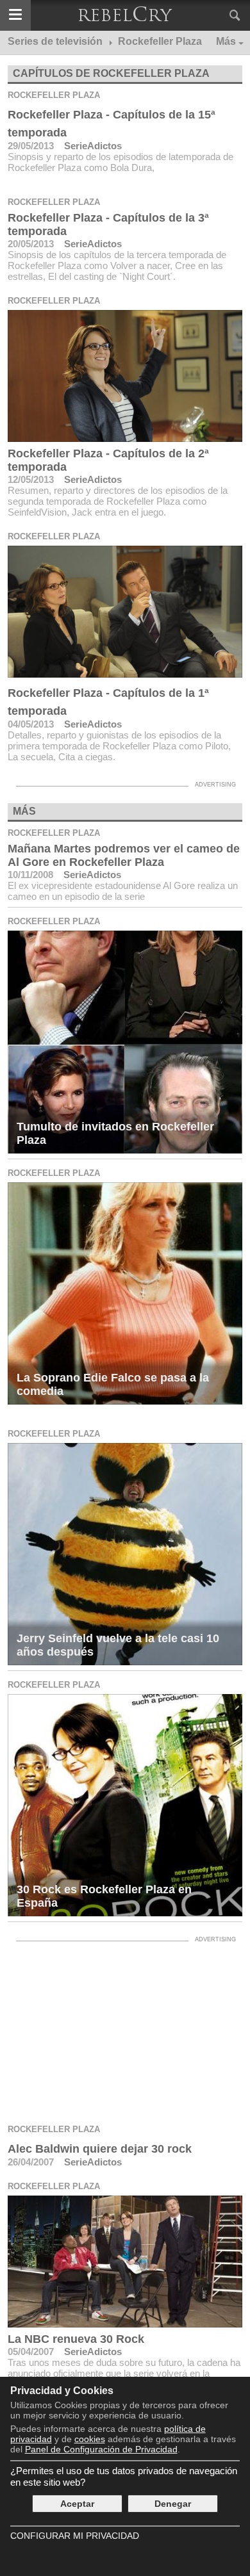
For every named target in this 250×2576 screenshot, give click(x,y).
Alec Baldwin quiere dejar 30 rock (100, 2149)
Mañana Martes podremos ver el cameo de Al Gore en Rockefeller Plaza (124, 855)
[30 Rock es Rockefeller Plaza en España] (125, 1805)
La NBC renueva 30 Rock (76, 2339)
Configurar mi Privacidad (75, 2536)
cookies (90, 2439)
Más (226, 41)
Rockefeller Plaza (54, 95)
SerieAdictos (93, 146)
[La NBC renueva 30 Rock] (125, 2262)
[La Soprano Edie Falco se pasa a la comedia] (125, 1293)
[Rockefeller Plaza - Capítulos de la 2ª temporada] (125, 376)
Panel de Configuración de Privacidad (101, 2449)
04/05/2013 (31, 724)
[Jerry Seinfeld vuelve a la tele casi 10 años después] (125, 1554)
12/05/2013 (31, 479)
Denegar (173, 2504)
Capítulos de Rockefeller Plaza (111, 73)
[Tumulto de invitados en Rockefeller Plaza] (125, 1042)
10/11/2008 (30, 875)
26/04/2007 (31, 2162)
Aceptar (77, 2504)
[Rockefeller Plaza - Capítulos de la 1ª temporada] (125, 612)
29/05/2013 (31, 146)
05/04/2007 (31, 2352)
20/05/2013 (31, 244)
